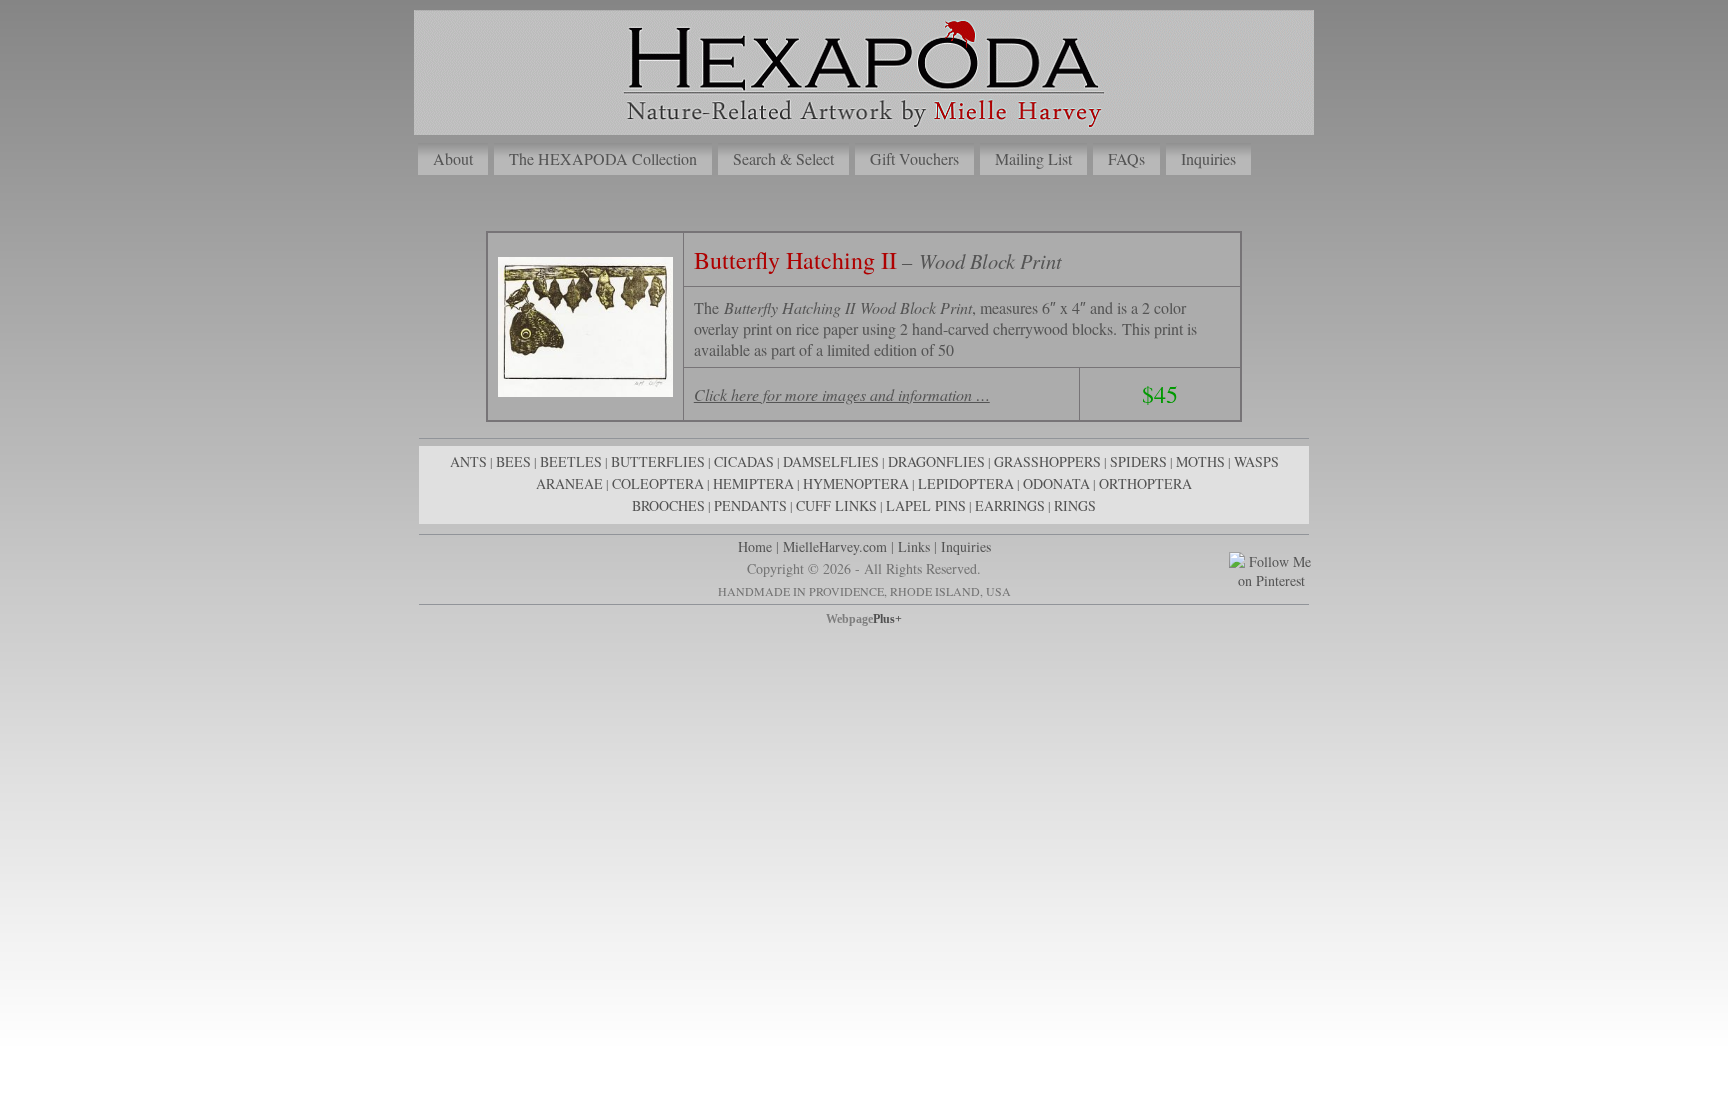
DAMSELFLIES (831, 461)
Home (755, 546)
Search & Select (783, 158)
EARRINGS (1010, 505)
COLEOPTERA (658, 483)
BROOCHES (668, 505)
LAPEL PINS (926, 505)
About (453, 158)
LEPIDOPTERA (966, 483)
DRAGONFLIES (936, 461)
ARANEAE (569, 483)
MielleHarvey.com (835, 546)
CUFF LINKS (836, 505)
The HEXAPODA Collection (603, 158)
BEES (513, 461)
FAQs (1126, 158)
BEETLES (571, 461)
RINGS (1075, 505)
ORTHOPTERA (1145, 483)
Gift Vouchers (914, 158)
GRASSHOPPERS (1047, 461)
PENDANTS (750, 505)
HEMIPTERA (753, 483)
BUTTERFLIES (658, 461)
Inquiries (1208, 158)
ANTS (468, 461)
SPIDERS (1138, 461)
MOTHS (1200, 461)
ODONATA (1056, 483)
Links (914, 546)
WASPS (1256, 461)
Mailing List (1033, 158)
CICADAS (744, 461)
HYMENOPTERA (856, 483)
